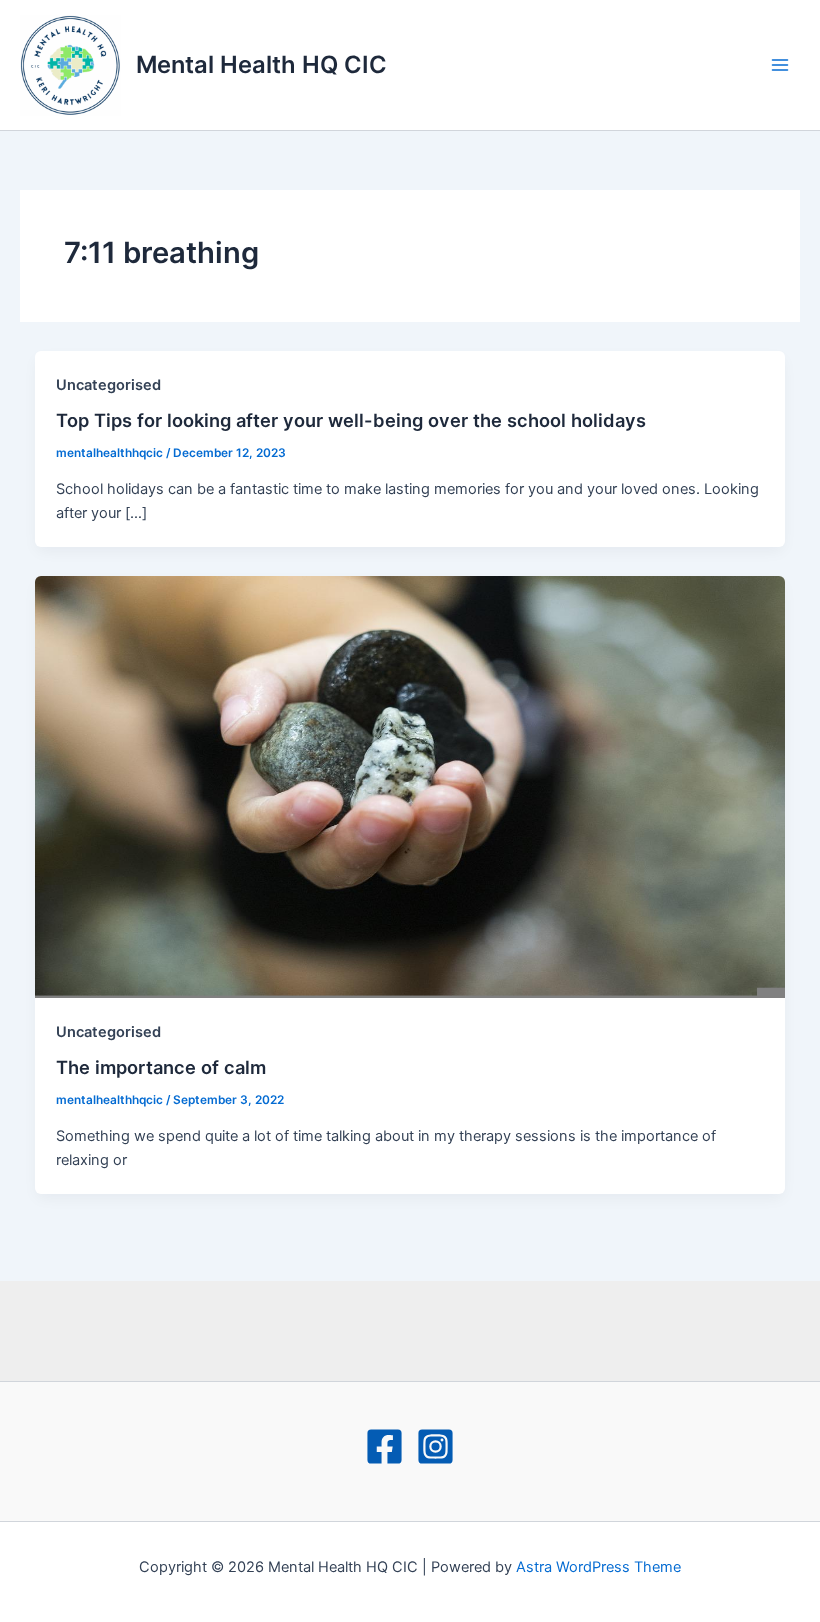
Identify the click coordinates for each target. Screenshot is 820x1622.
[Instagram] (435, 1446)
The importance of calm (161, 1067)
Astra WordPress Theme (598, 1567)
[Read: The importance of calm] (410, 786)
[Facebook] (384, 1446)
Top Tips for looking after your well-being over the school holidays (351, 420)
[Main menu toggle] (780, 65)
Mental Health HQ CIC (261, 64)
